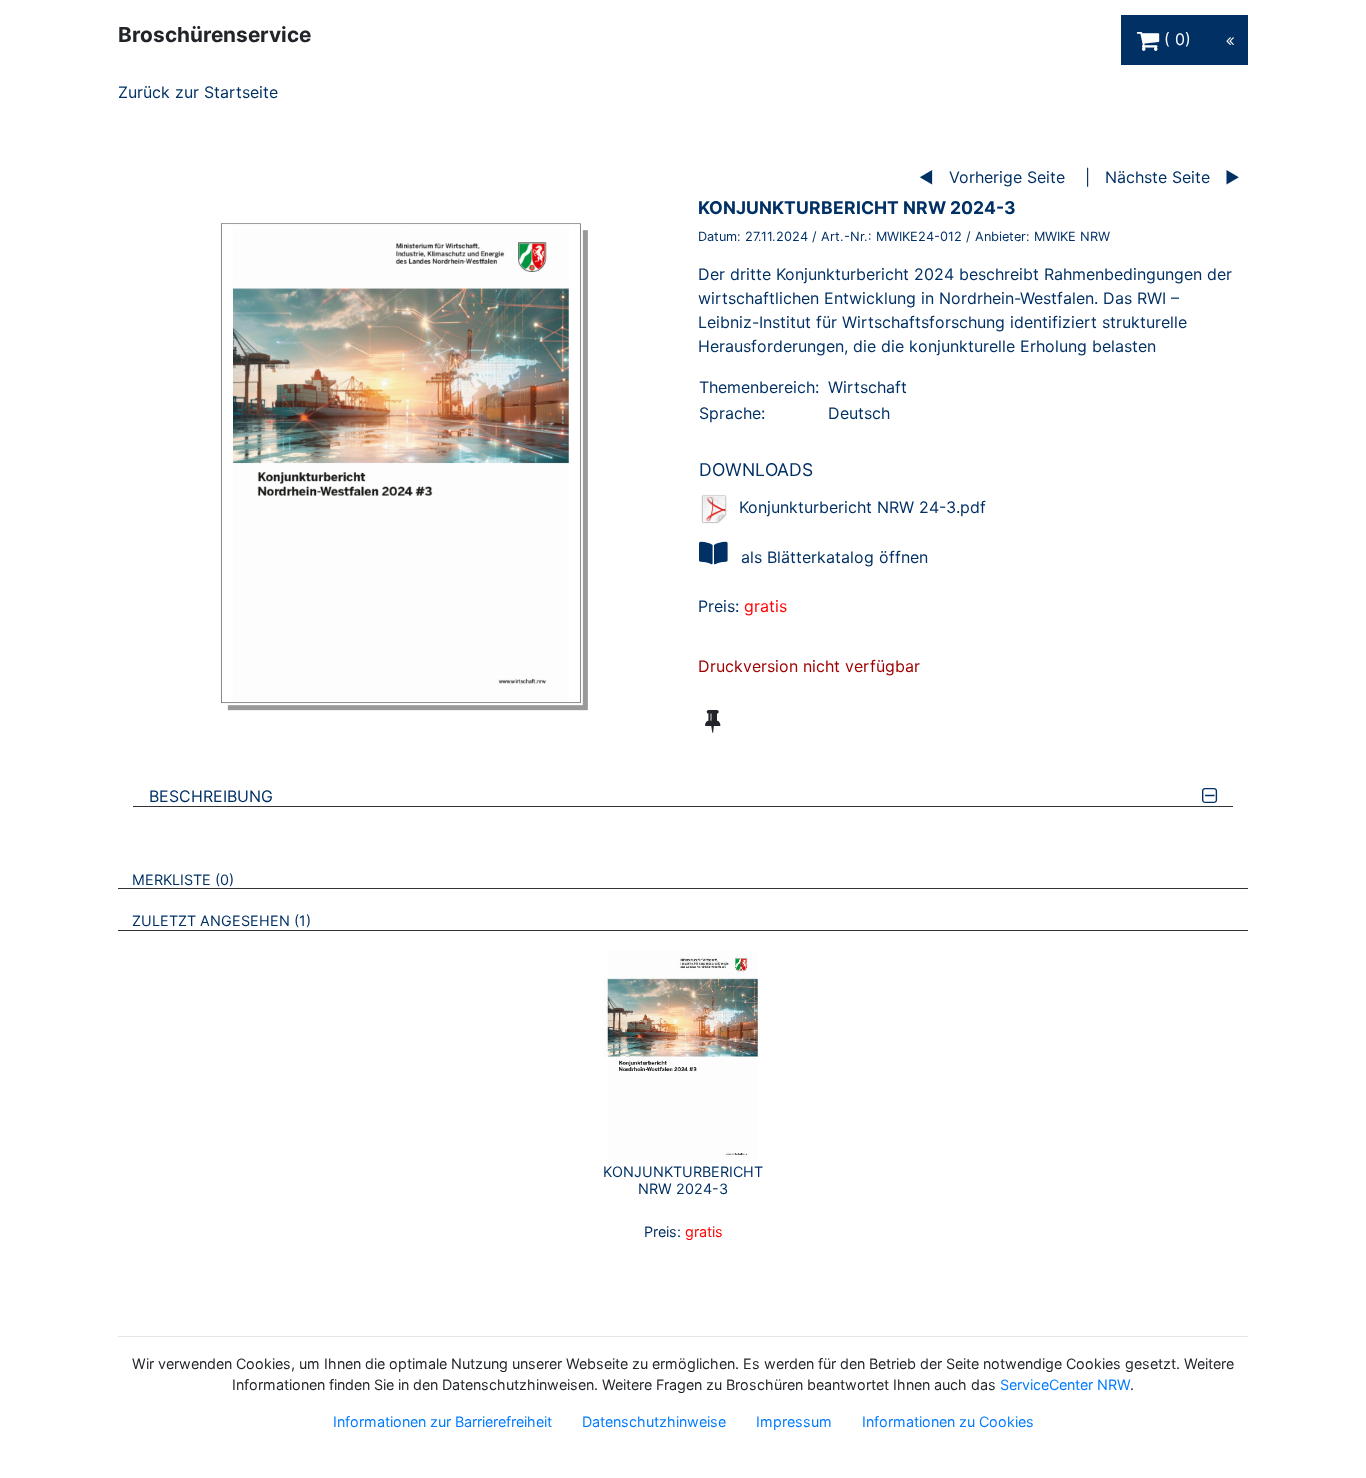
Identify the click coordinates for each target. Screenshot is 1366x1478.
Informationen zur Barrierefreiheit (442, 1421)
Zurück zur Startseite (198, 92)
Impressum (794, 1421)
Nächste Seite (1157, 177)
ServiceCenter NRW (1065, 1384)
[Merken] (712, 721)
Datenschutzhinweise (654, 1421)
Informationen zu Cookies (948, 1421)
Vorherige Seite (1007, 177)
